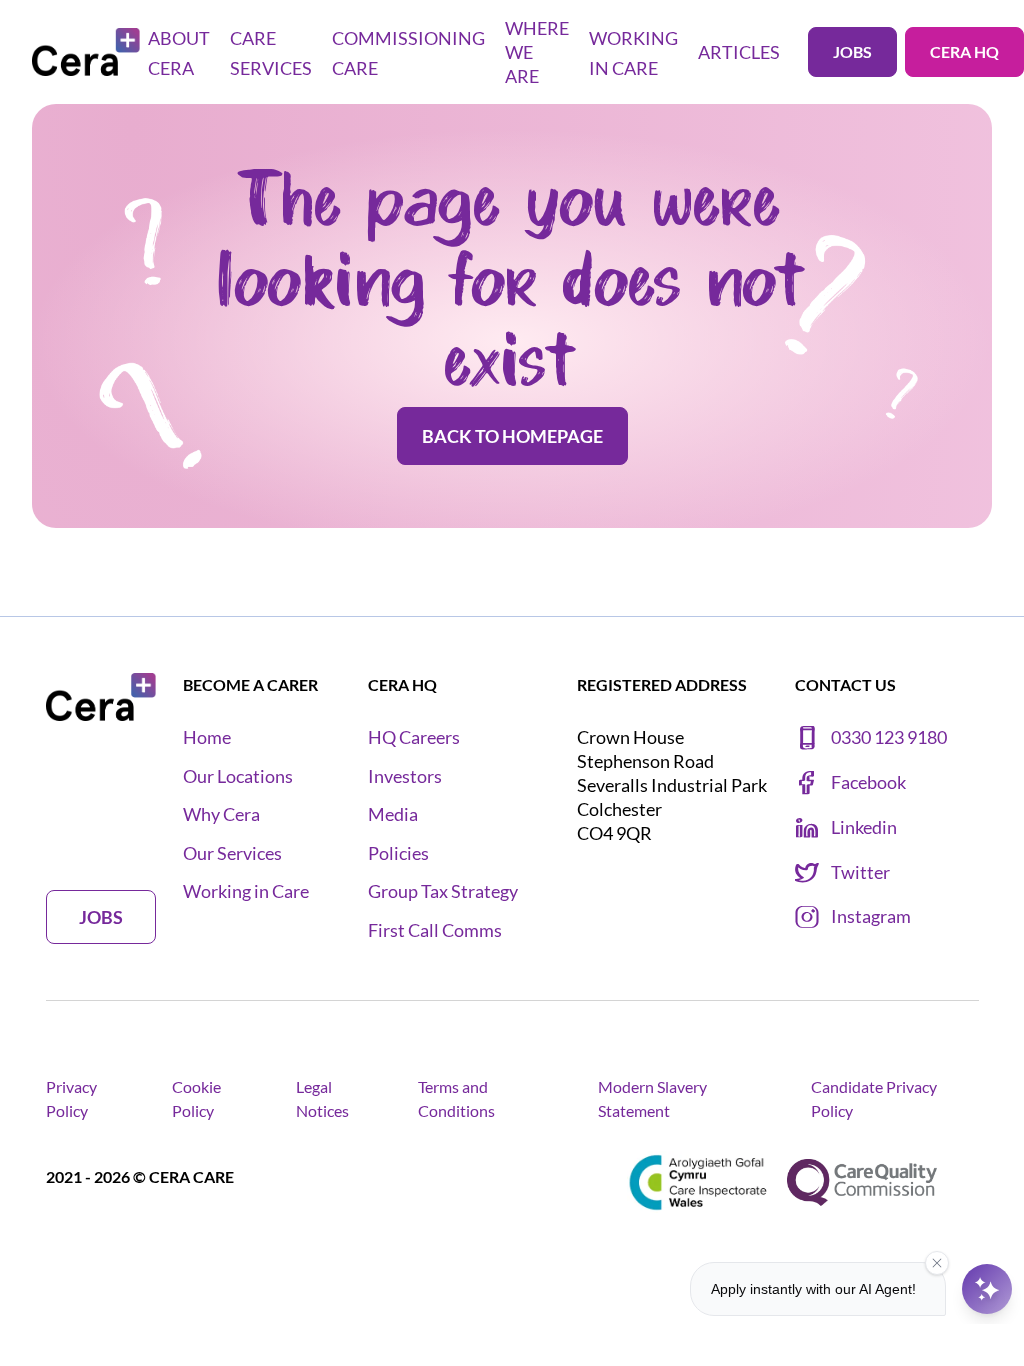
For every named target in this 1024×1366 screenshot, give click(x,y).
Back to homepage (512, 436)
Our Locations (238, 776)
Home (207, 737)
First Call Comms (435, 930)
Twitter (860, 872)
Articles (739, 52)
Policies (398, 853)
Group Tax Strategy (443, 891)
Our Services (232, 853)
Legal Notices (322, 1098)
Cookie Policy (196, 1098)
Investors (405, 776)
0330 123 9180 (889, 737)
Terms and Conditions (456, 1098)
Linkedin (864, 827)
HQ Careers (414, 737)
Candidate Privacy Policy (874, 1098)
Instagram (871, 916)
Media (393, 814)
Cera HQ (964, 51)
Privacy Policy (71, 1098)
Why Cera (221, 814)
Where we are (537, 52)
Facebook (868, 782)
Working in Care (246, 891)
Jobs (852, 51)
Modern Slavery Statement (652, 1098)
